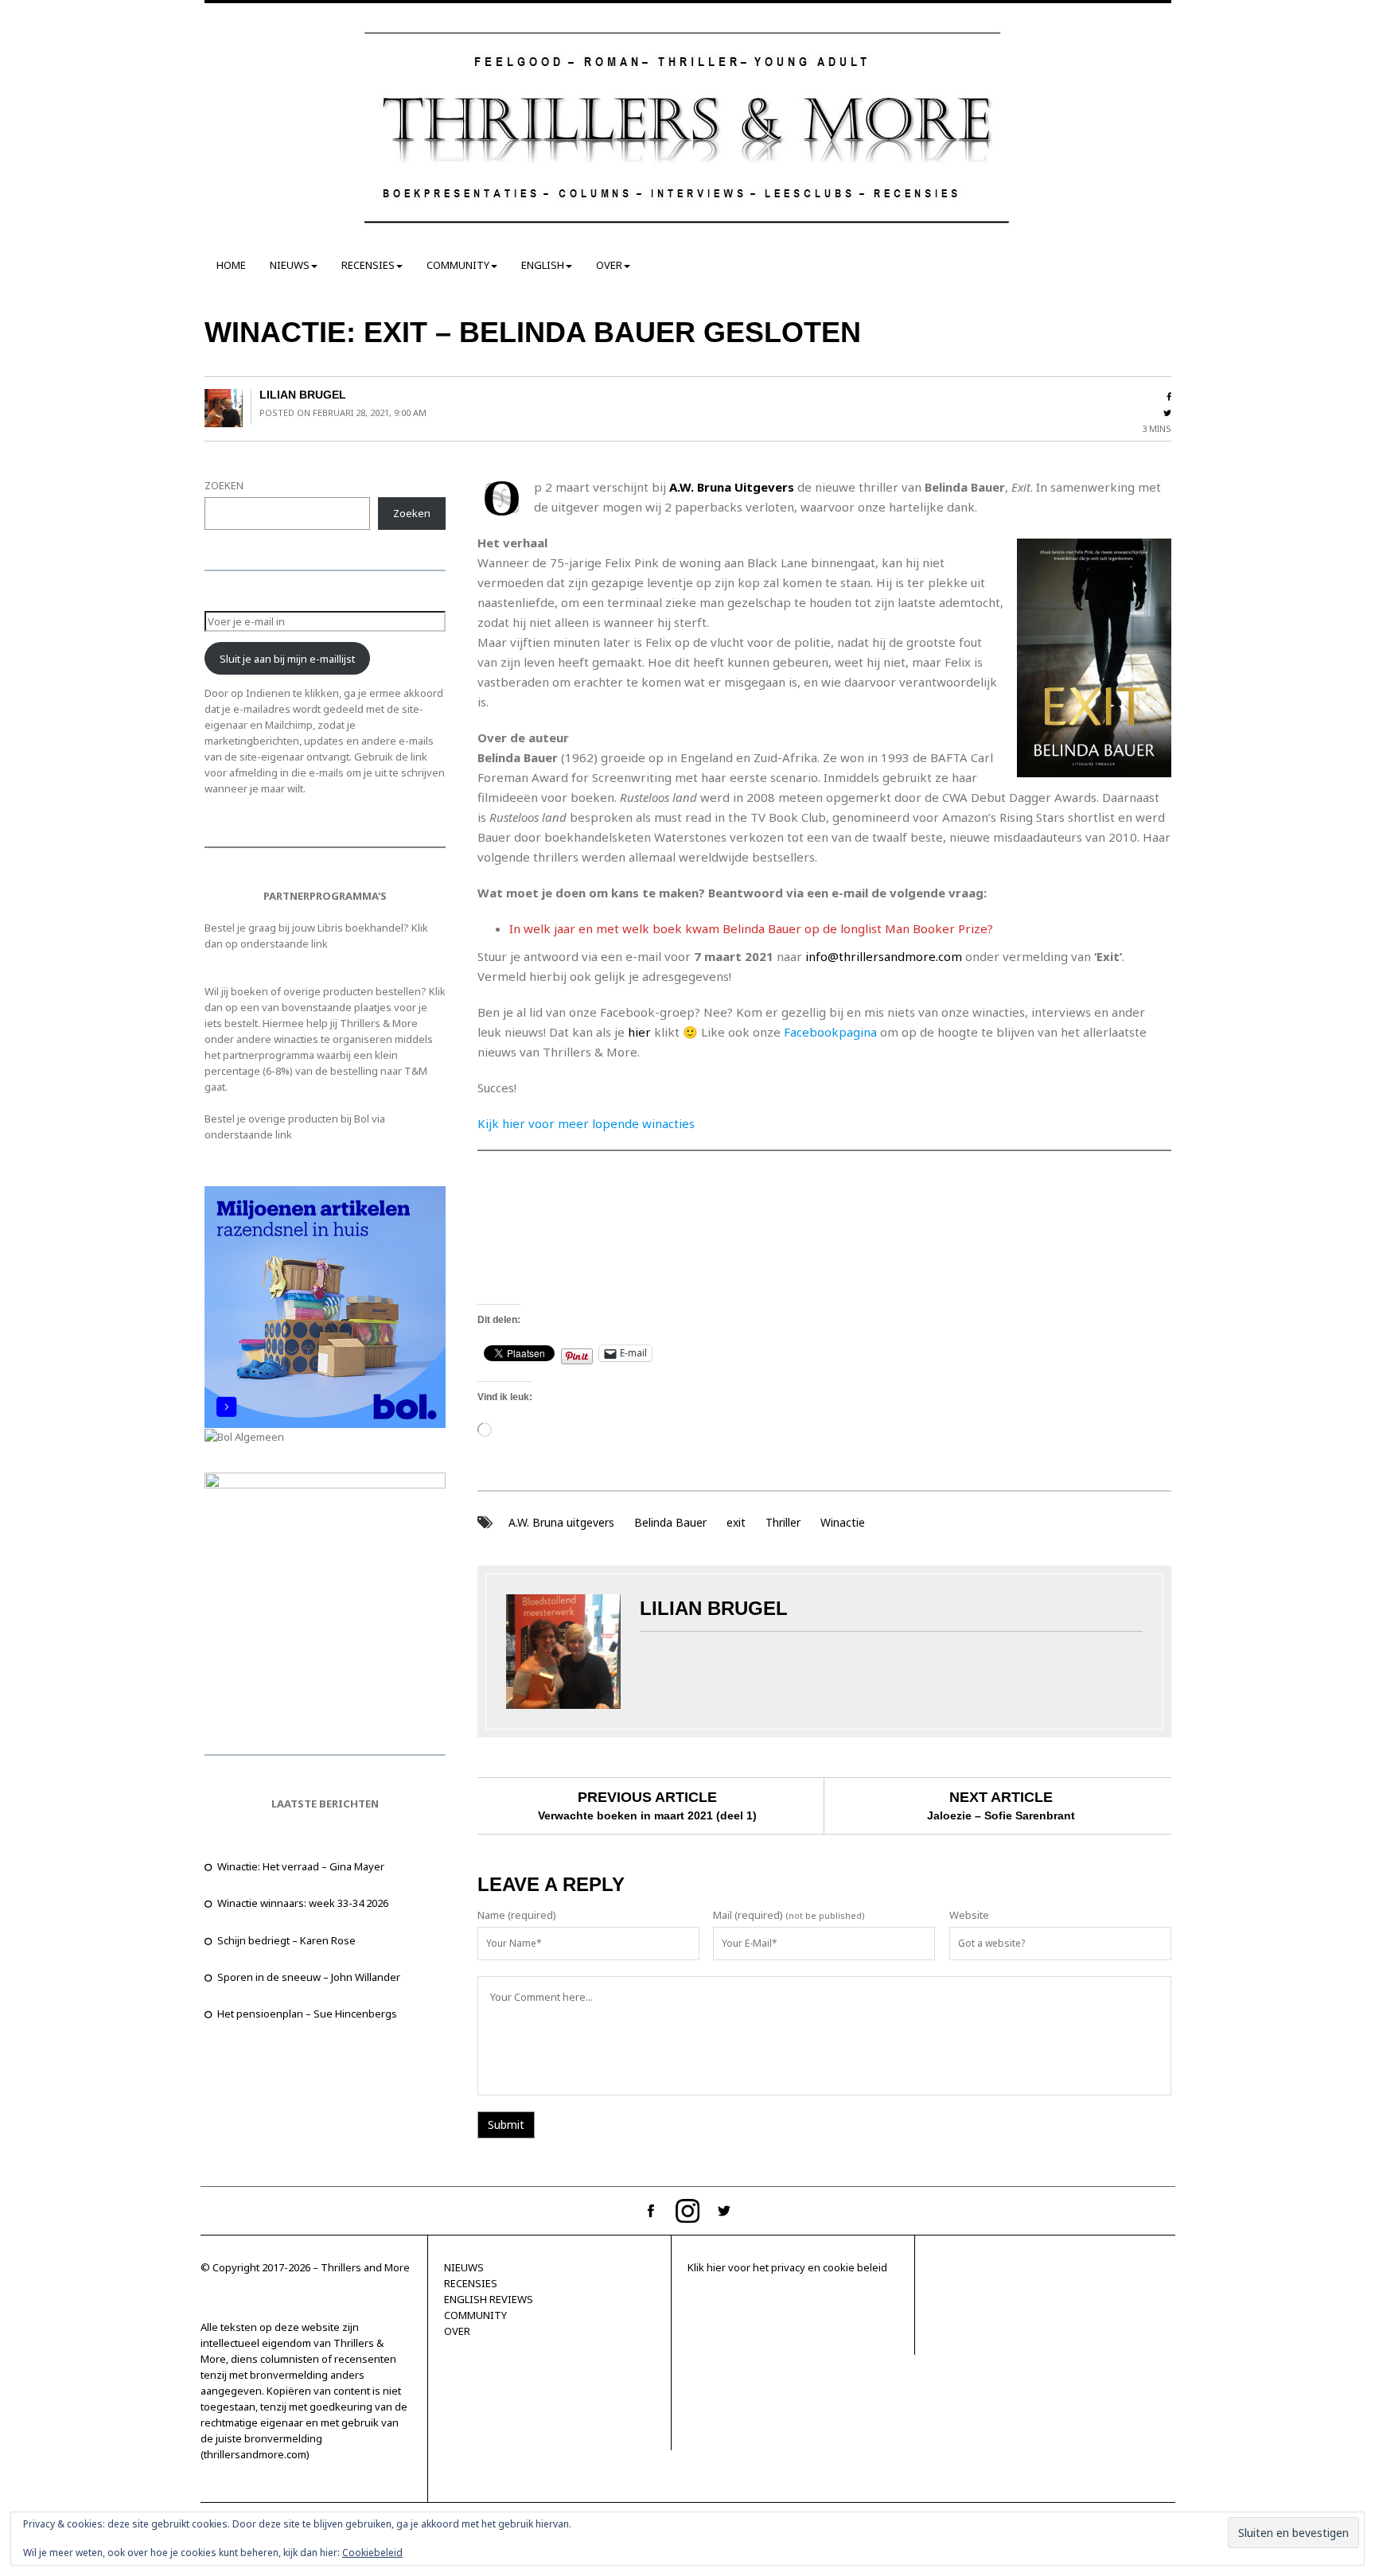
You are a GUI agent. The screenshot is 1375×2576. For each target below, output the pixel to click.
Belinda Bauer (670, 1522)
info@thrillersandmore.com (884, 956)
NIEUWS (290, 265)
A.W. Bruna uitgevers (561, 1522)
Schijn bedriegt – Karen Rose (286, 1940)
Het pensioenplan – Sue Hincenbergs (307, 2014)
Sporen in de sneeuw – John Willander (309, 1977)
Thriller (783, 1522)
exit (736, 1522)
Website (969, 1915)
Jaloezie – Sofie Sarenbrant (1001, 1815)
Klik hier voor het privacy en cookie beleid (787, 2267)
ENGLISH (543, 265)
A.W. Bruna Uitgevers (732, 487)
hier (638, 1032)
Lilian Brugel (303, 395)
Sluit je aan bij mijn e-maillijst (287, 659)
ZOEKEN (224, 485)
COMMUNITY (458, 265)
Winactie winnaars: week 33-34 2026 (303, 1903)
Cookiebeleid (372, 2553)
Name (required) (517, 1915)
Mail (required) (748, 1915)
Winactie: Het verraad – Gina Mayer (301, 1866)
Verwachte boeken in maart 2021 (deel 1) (647, 1815)
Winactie (843, 1522)
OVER (609, 265)
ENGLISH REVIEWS (489, 2299)
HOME (231, 265)
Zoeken (412, 513)
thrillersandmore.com (255, 2454)
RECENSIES (368, 265)
